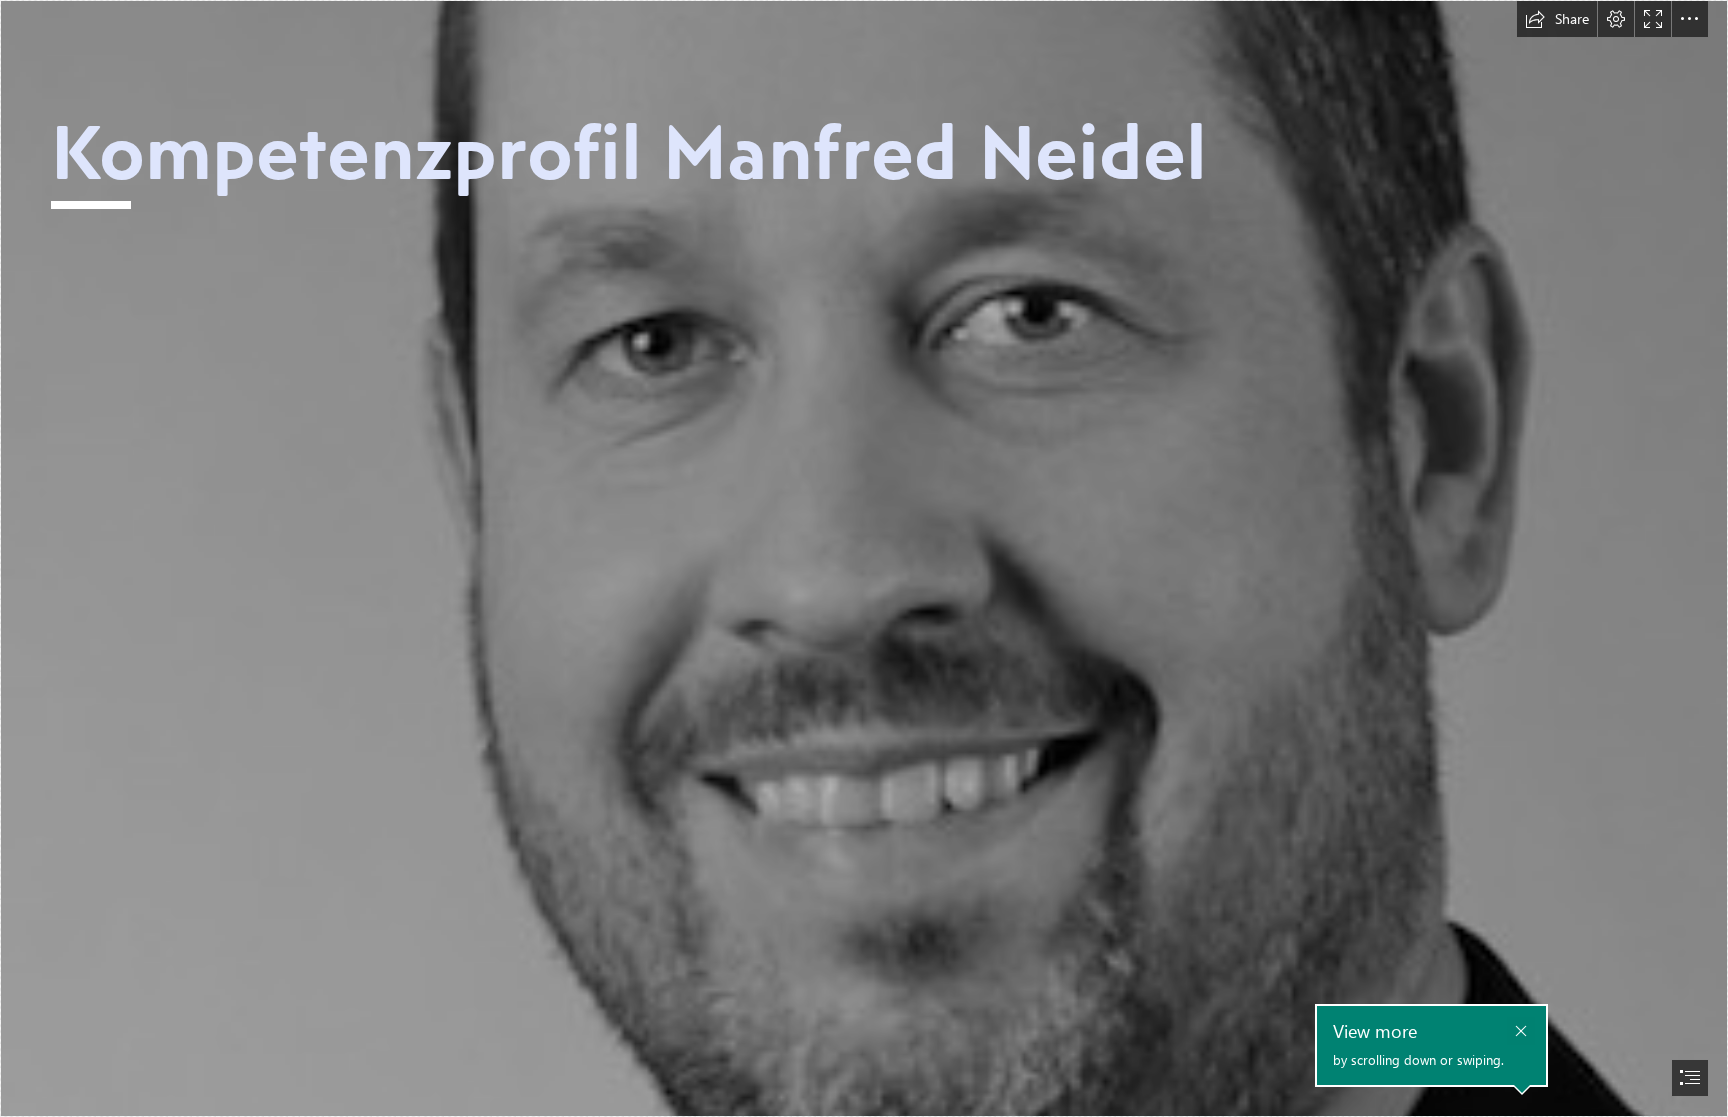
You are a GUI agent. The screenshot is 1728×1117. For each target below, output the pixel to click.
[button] (1557, 19)
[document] (864, 558)
